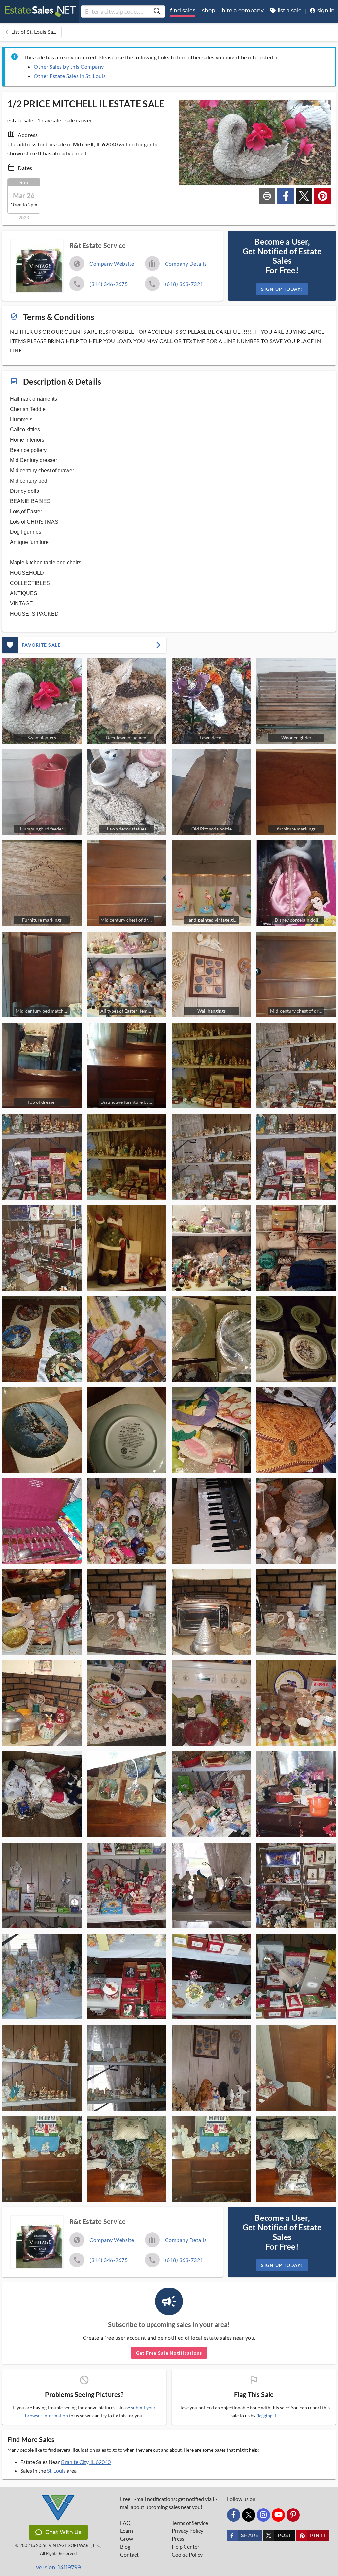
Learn (127, 2531)
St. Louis (56, 2471)
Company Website (112, 264)
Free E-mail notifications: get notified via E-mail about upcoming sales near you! (169, 2503)
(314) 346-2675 (109, 284)
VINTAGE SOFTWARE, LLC (74, 2545)
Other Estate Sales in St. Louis (70, 76)
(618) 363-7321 (184, 284)
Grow (127, 2539)
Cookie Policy (187, 2555)
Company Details (186, 264)
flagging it (266, 2416)
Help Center (186, 2547)
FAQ (125, 2523)
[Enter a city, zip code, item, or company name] (157, 12)
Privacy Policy (187, 2531)
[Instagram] (263, 2515)
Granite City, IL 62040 (86, 2462)
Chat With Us (63, 2532)
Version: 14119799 (58, 2568)
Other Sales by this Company (69, 67)
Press (178, 2539)
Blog (125, 2547)
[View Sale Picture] (211, 1066)
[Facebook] (234, 2515)
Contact (129, 2555)
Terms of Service (190, 2523)
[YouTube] (278, 2515)
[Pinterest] (293, 2515)
